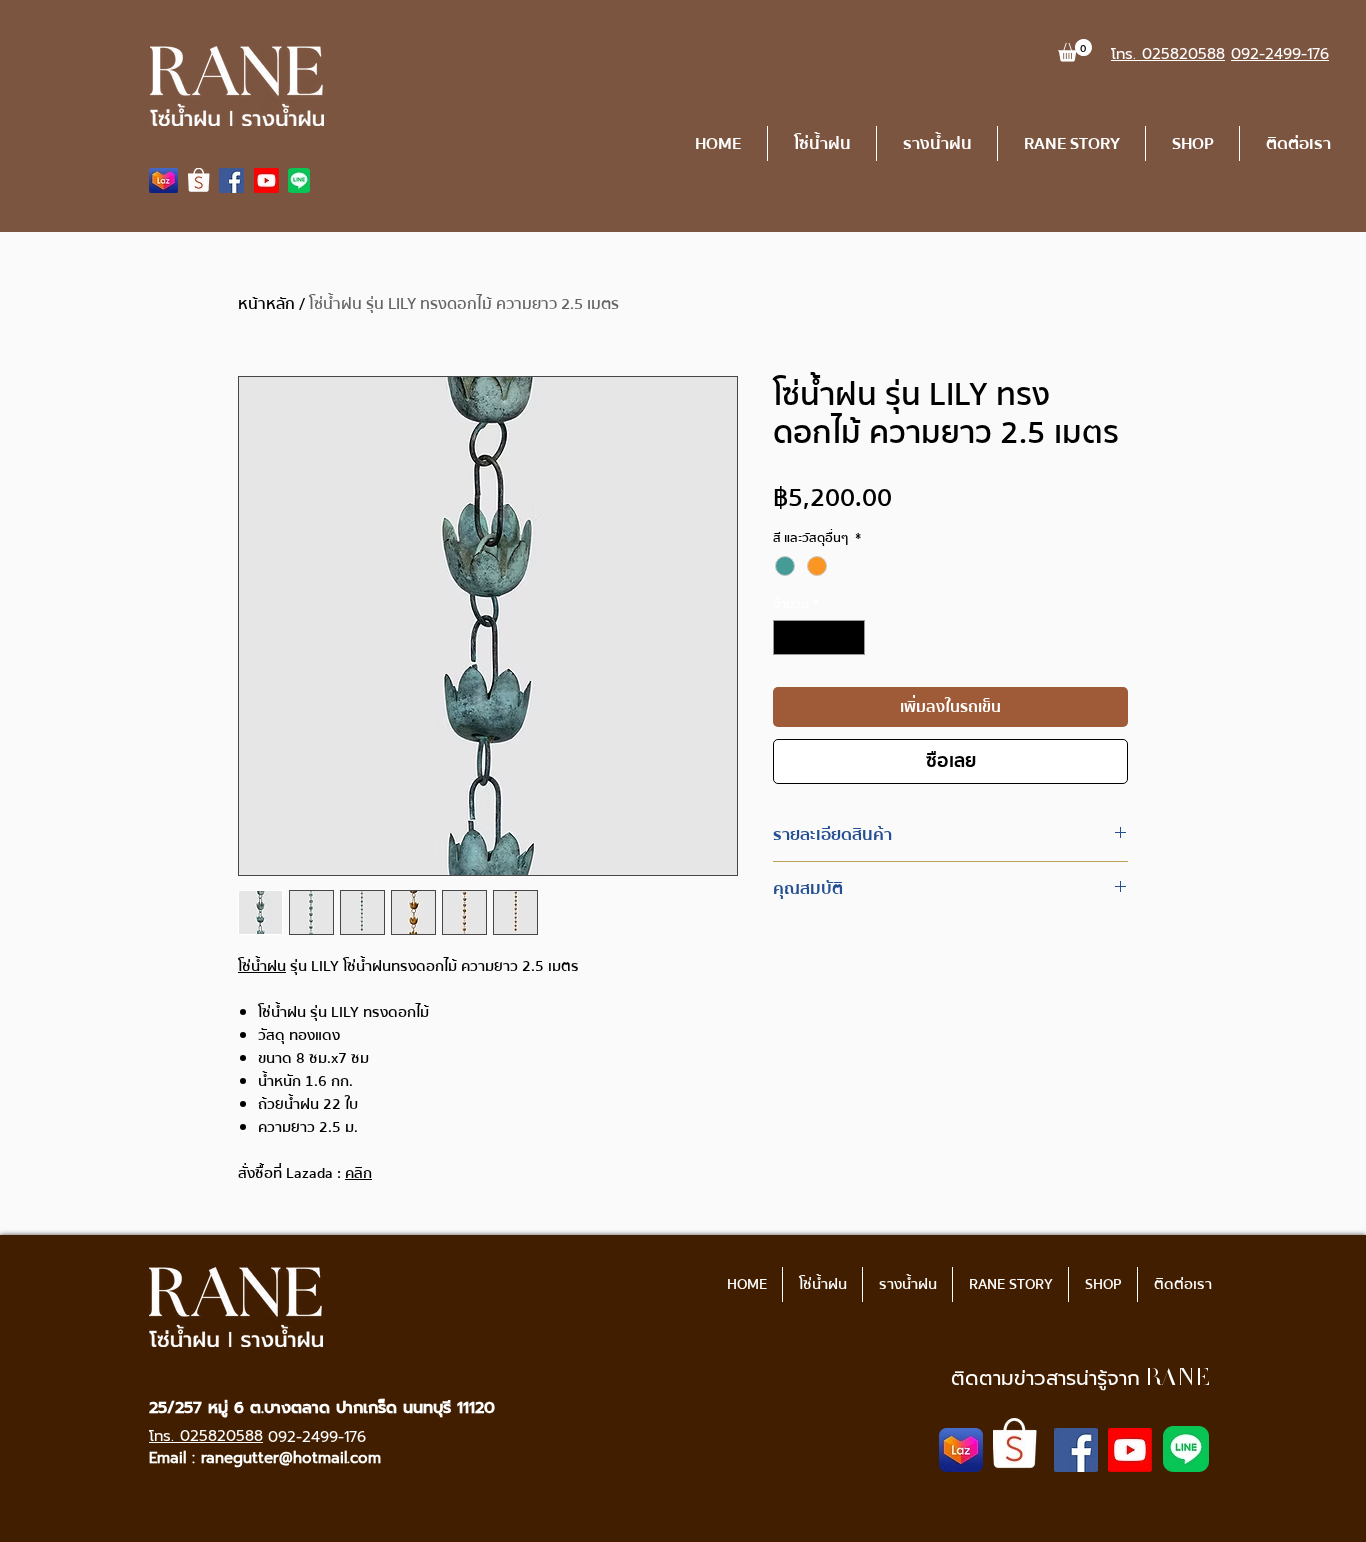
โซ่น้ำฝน (262, 966)
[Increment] (851, 638)
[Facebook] (231, 180)
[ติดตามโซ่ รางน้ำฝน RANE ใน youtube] (266, 180)
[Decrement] (788, 638)
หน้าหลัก (266, 304)
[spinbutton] (819, 638)
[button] (1075, 50)
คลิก (358, 1173)
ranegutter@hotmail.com (291, 1458)
